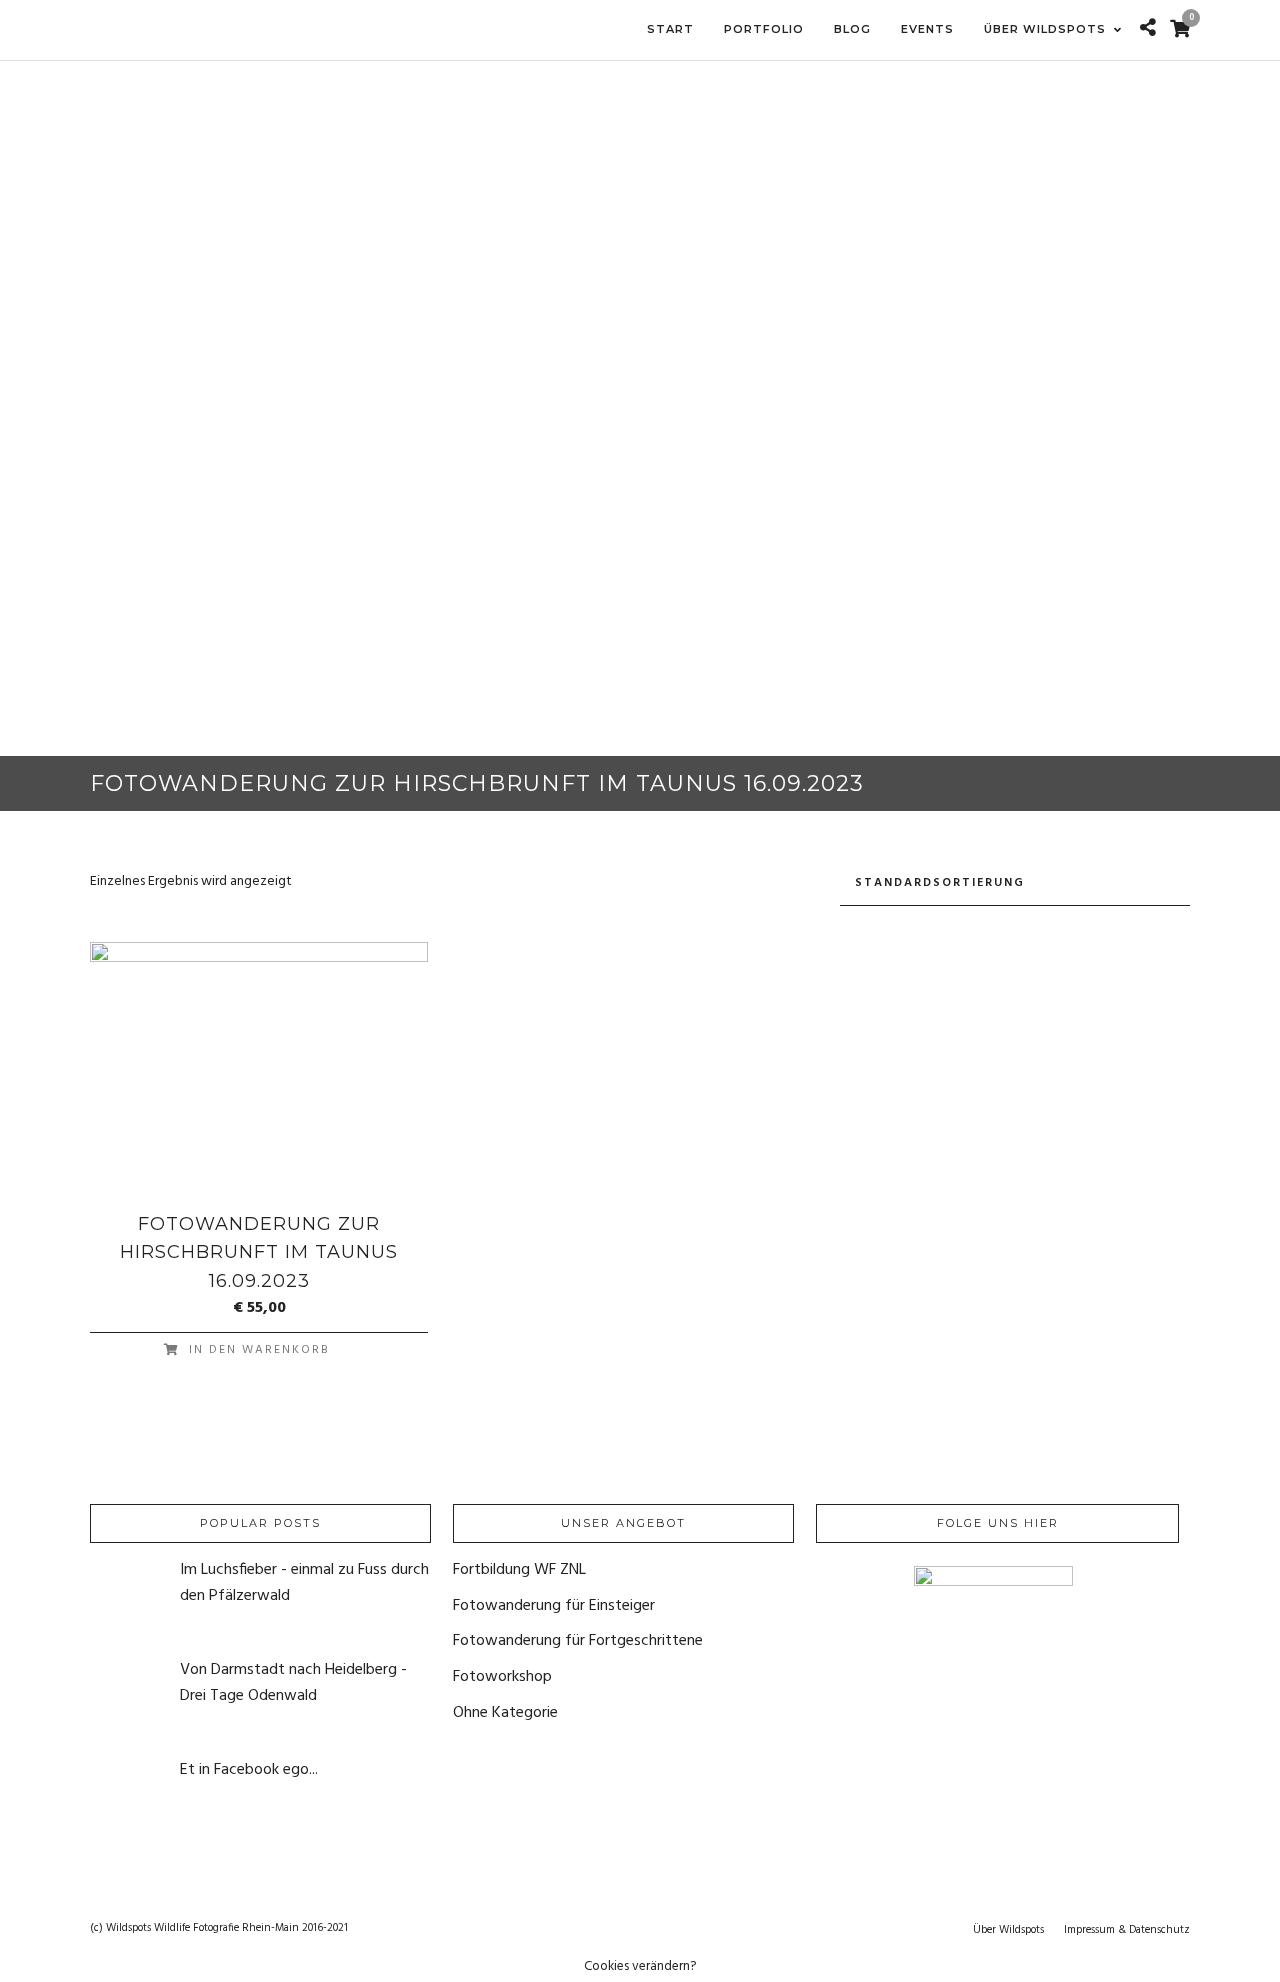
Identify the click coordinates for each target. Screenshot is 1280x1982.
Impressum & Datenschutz (1127, 1930)
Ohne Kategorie (505, 1713)
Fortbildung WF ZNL (519, 1570)
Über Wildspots (1008, 1930)
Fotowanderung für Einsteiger (554, 1606)
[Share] (1148, 30)
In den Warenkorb (259, 1350)
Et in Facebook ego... (249, 1770)
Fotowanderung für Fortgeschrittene (578, 1641)
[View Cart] (1180, 31)
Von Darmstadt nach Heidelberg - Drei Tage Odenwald (293, 1683)
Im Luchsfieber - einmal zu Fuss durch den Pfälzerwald (304, 1583)
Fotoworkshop (502, 1677)
